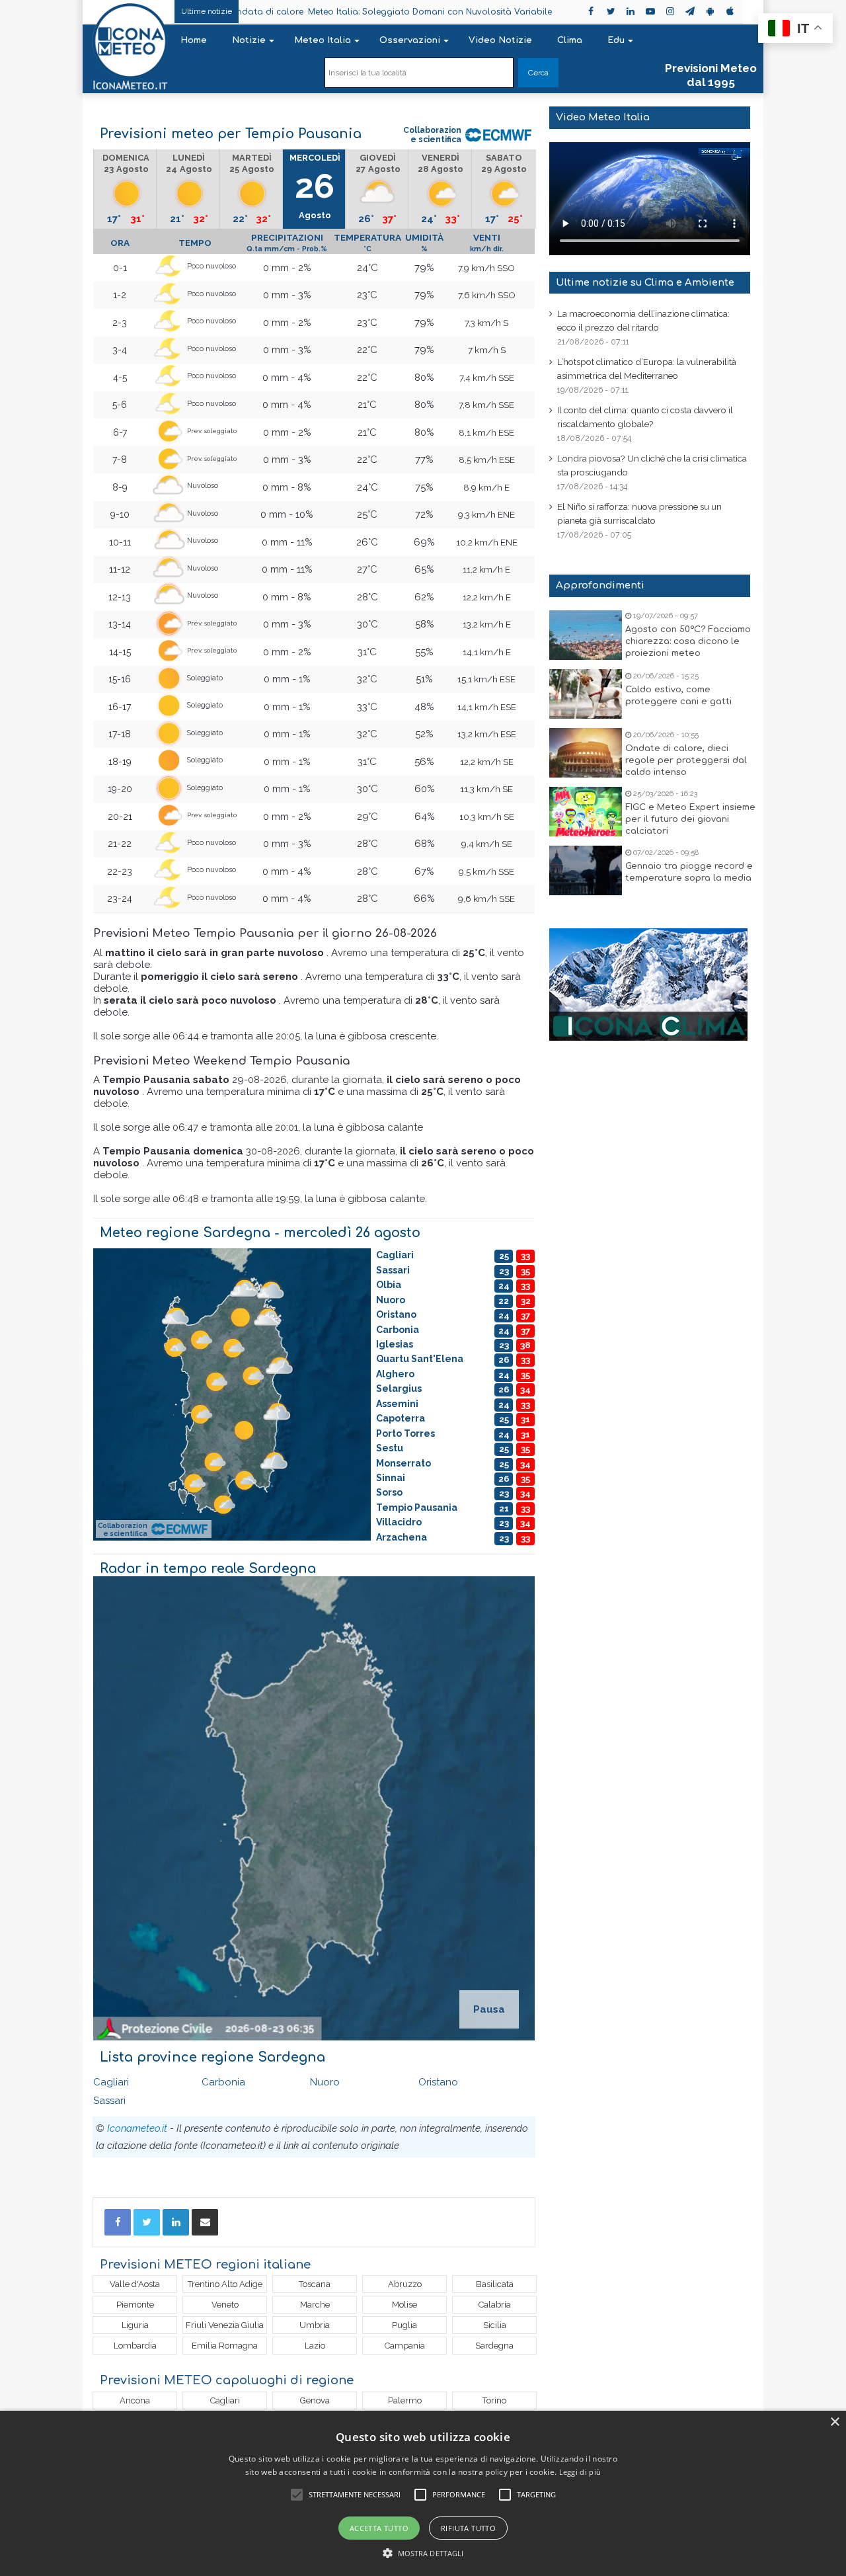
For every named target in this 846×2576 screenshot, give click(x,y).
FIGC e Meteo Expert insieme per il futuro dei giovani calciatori (690, 819)
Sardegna (494, 2346)
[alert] (423, 2493)
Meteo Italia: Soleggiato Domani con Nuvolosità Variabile (342, 12)
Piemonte (135, 2305)
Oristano (438, 2082)
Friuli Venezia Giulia (225, 2325)
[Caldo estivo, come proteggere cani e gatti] (586, 694)
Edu (616, 40)
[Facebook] (118, 2222)
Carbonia (223, 2082)
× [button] (834, 2422)
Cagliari (111, 2082)
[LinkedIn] (176, 2222)
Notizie (249, 40)
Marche (315, 2305)
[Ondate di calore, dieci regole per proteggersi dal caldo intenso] (586, 753)
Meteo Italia (323, 40)
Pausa (489, 2009)
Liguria (135, 2325)
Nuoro (325, 2082)
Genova (315, 2400)
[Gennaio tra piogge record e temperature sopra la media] (586, 870)
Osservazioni (410, 40)
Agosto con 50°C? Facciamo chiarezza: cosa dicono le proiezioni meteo (688, 641)
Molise (404, 2305)
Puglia (404, 2325)
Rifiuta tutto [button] (468, 2528)
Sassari (109, 2101)
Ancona (135, 2400)
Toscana (315, 2284)
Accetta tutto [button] (379, 2528)
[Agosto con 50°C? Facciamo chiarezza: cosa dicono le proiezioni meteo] (586, 635)
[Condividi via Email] (205, 2222)
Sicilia (495, 2325)
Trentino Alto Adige (225, 2284)
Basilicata (495, 2284)
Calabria (495, 2305)
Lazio (315, 2346)
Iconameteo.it (137, 2128)
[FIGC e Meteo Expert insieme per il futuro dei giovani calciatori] (586, 812)
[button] (423, 2553)
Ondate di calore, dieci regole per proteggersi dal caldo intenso (686, 760)
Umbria (315, 2325)
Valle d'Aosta (135, 2284)
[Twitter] (147, 2222)
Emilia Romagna (225, 2346)
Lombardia (135, 2346)
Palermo (405, 2400)
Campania (405, 2346)
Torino (494, 2400)
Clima (570, 40)
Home (194, 40)
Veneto (225, 2305)
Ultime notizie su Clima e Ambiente (645, 283)
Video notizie (500, 40)
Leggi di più (580, 2472)
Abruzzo (405, 2284)
